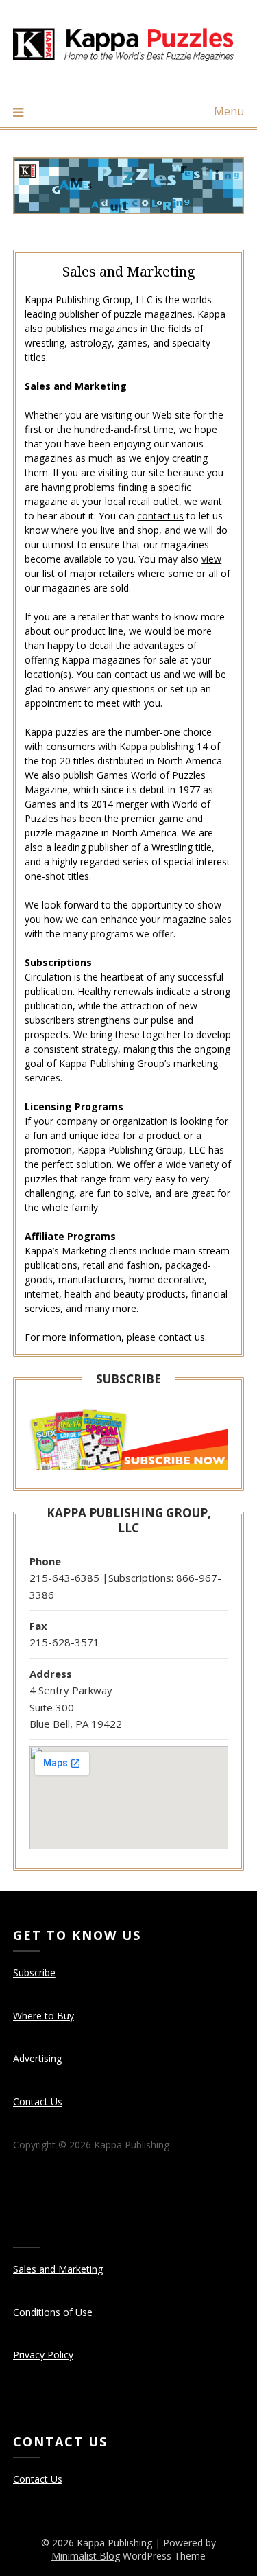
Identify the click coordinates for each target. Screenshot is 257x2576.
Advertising (37, 2058)
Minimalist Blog (86, 2556)
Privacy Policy (43, 2355)
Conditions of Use (53, 2312)
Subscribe (34, 1972)
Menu (229, 111)
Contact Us (38, 2101)
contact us (160, 516)
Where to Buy (44, 2016)
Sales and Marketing (58, 2269)
